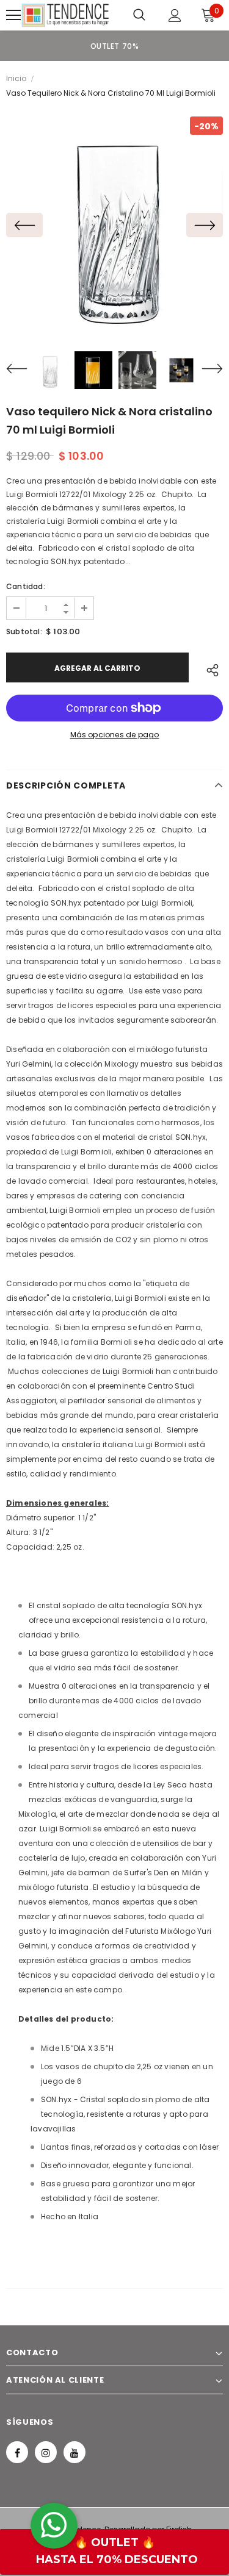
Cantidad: (26, 586)
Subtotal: (24, 631)
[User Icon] (175, 16)
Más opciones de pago (115, 735)
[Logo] (65, 15)
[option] (114, 46)
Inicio (16, 78)
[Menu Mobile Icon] (13, 15)
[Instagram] (46, 2452)
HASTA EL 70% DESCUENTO (117, 2560)
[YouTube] (75, 2452)
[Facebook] (17, 2452)
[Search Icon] (139, 15)
